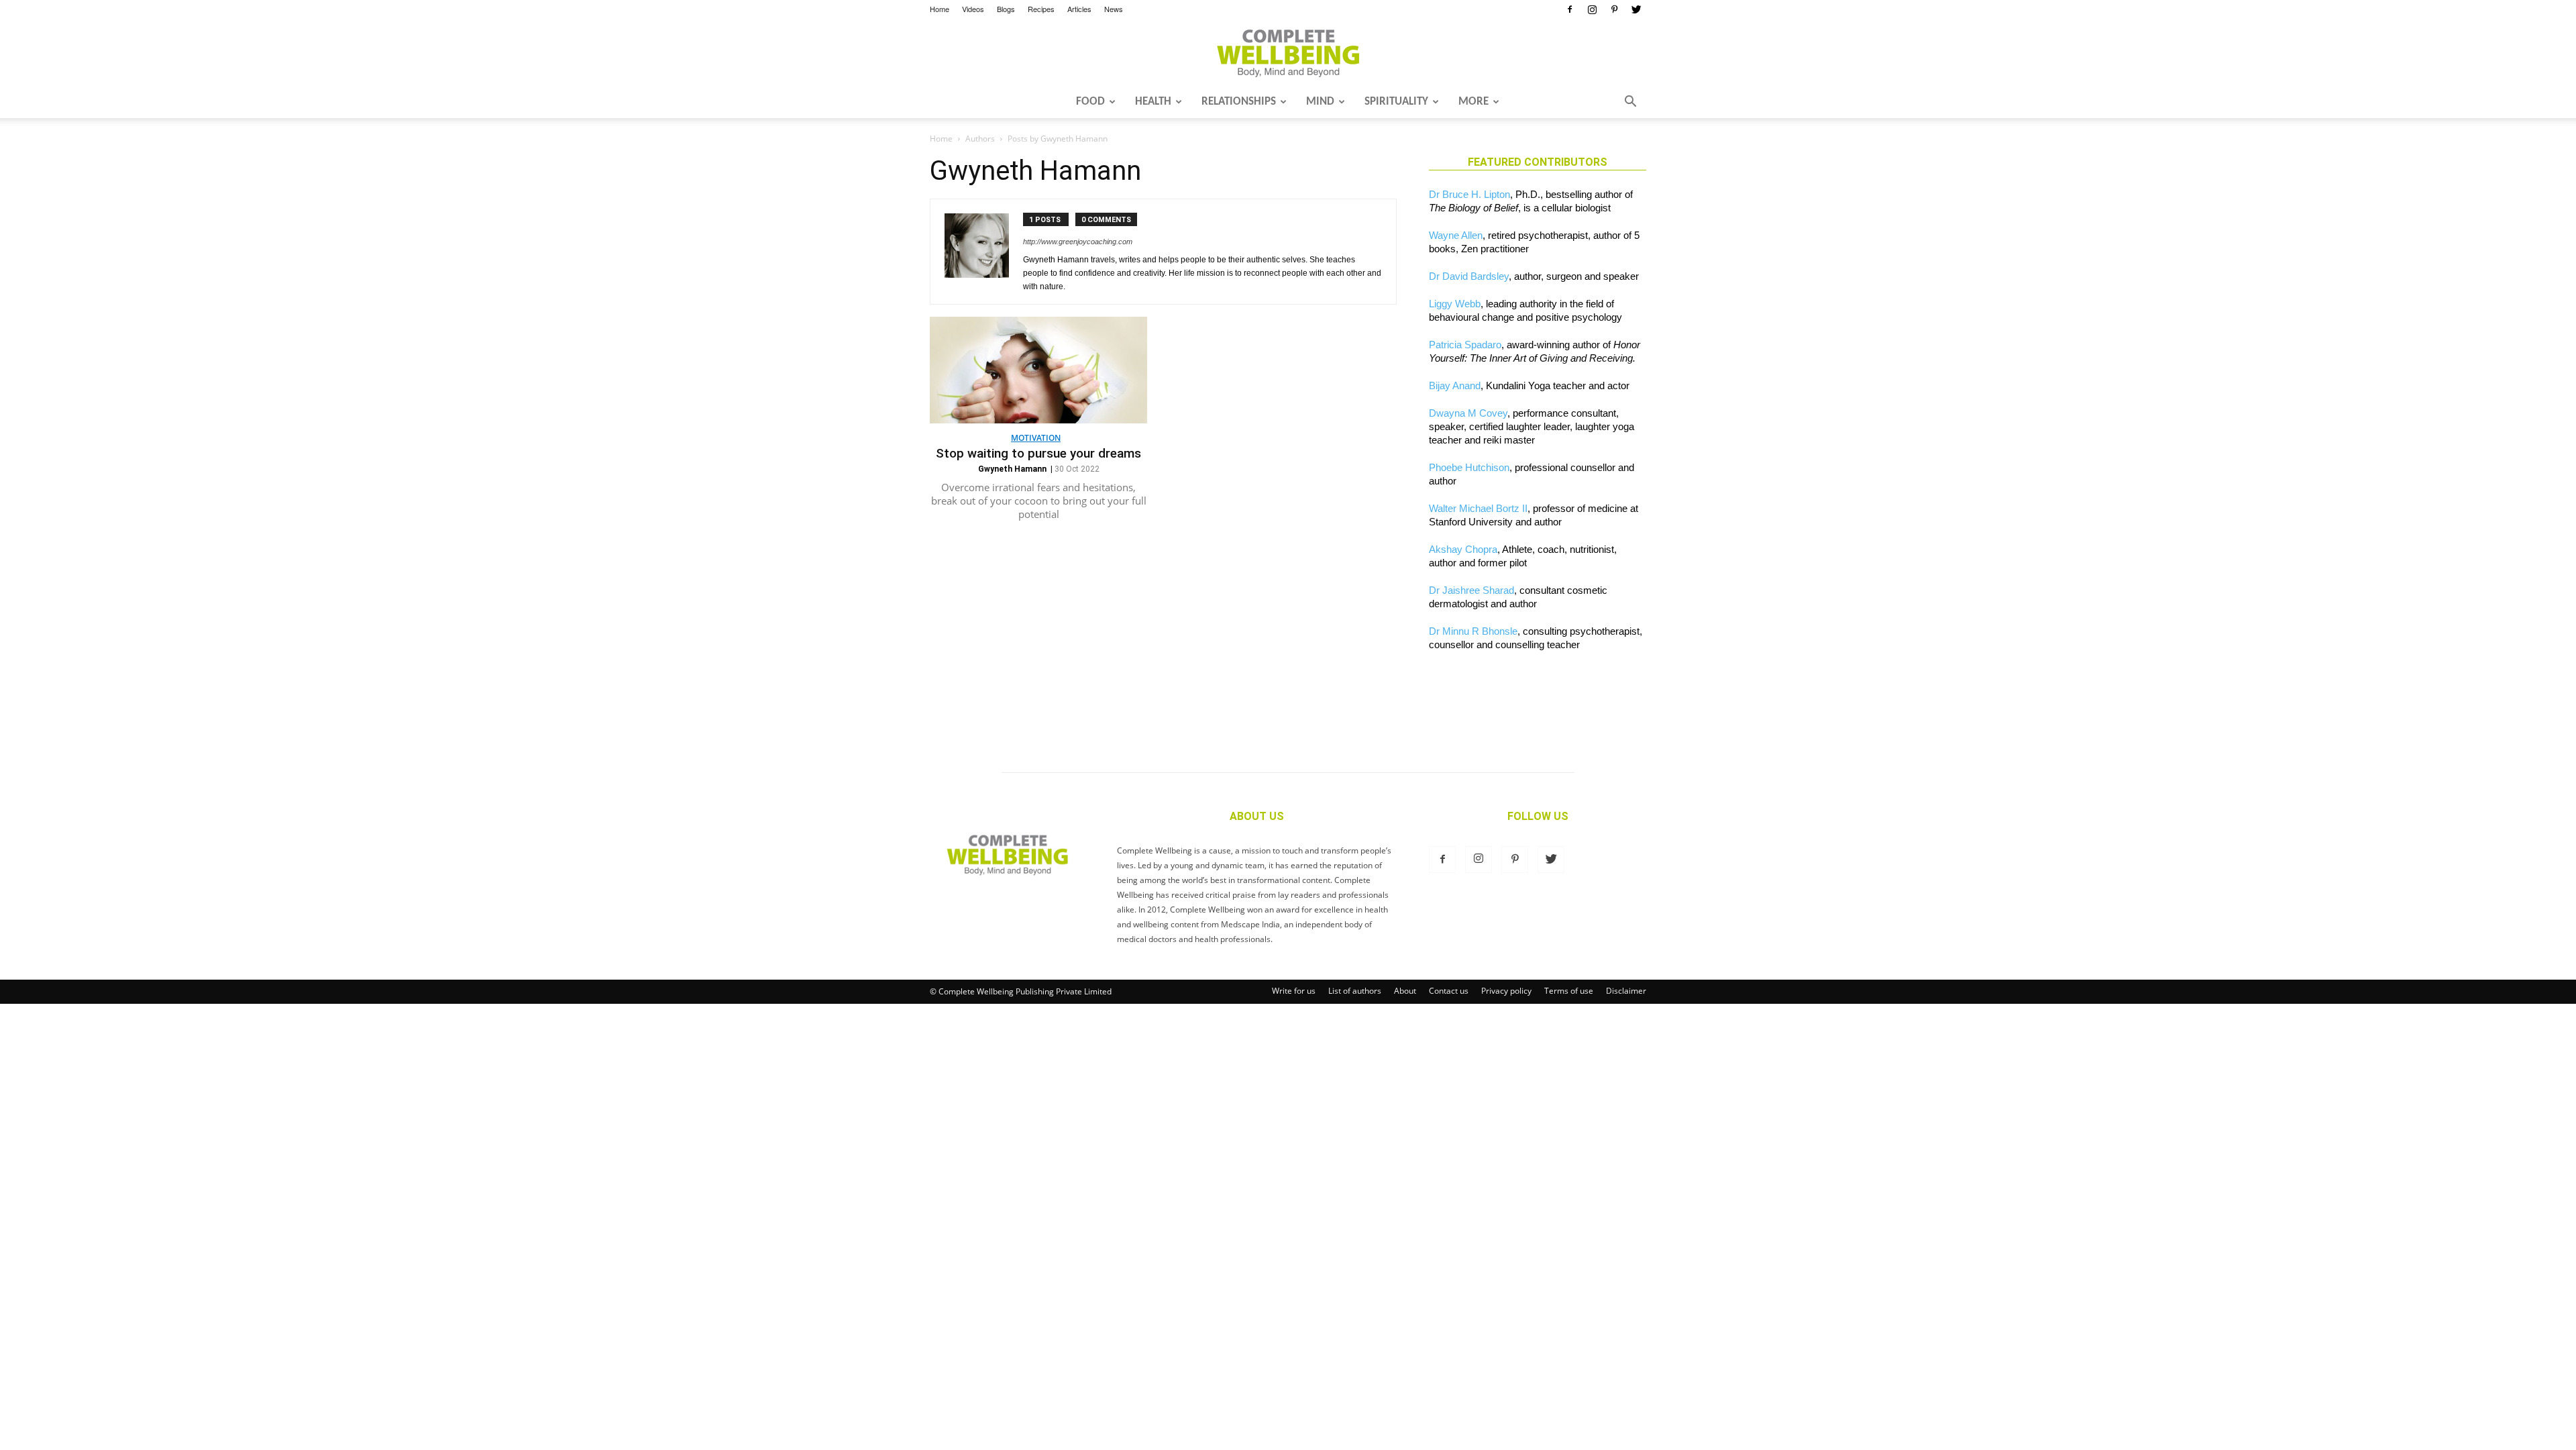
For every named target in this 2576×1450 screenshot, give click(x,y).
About (1405, 991)
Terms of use (1569, 991)
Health (1153, 102)
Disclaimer (1626, 991)
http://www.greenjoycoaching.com (1078, 242)
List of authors (1355, 991)
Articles (1079, 9)
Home (940, 9)
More (1473, 102)
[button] (1630, 103)
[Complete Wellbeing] (1288, 53)
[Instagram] (1592, 9)
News (1114, 9)
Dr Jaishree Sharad (1471, 590)
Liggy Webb (1455, 304)
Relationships (1239, 102)
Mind (1320, 102)
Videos (973, 9)
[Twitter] (1636, 9)
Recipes (1041, 9)
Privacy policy (1506, 991)
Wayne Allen (1456, 235)
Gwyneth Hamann (1012, 469)
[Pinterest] (1614, 9)
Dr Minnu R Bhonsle (1473, 631)
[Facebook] (1570, 9)
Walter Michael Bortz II (1478, 508)
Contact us (1449, 991)
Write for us (1294, 991)
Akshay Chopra (1463, 549)
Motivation (1036, 438)
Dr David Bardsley (1469, 276)
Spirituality (1396, 102)
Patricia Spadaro (1465, 345)
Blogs (1006, 9)
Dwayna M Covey (1468, 413)
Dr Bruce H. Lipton (1469, 194)
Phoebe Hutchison (1469, 467)
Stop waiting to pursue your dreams (1038, 453)
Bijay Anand (1455, 385)
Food (1090, 102)
